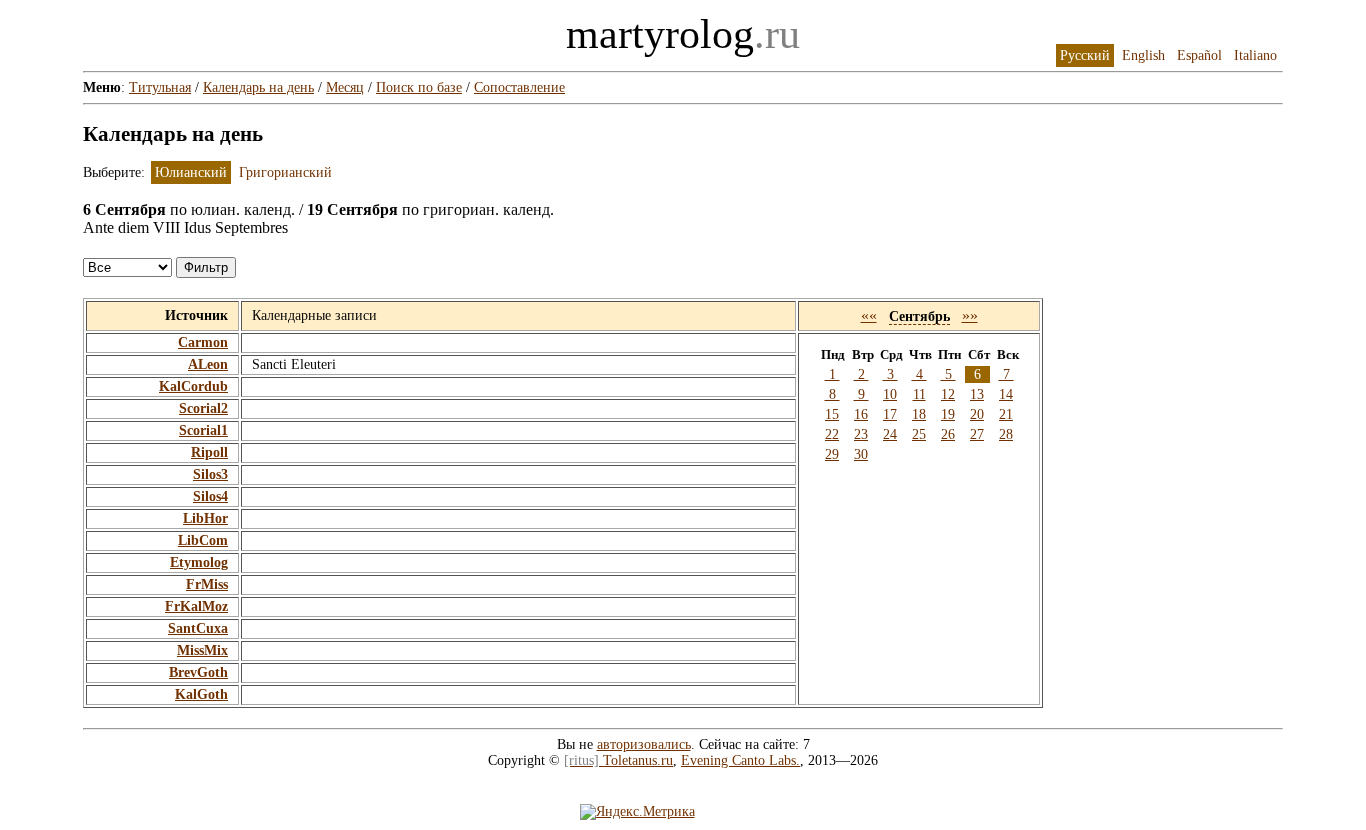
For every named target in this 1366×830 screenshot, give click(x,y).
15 (832, 414)
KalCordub (193, 386)
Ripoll (209, 452)
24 (890, 434)
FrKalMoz (196, 606)
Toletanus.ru (618, 760)
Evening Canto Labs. (740, 760)
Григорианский (285, 172)
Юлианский (191, 172)
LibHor (205, 518)
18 (919, 414)
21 (1006, 414)
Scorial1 (203, 430)
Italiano (1255, 55)
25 (919, 434)
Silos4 (210, 496)
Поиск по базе (419, 87)
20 (977, 414)
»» (970, 315)
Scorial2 (203, 408)
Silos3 (210, 474)
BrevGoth (198, 672)
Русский (1085, 55)
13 (977, 394)
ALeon (208, 364)
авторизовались (644, 744)
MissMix (202, 650)
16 (861, 414)
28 (1006, 434)
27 (977, 434)
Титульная (160, 87)
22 (832, 434)
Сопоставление (519, 87)
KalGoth (201, 694)
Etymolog (199, 562)
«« (869, 315)
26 (948, 434)
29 (832, 454)
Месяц (345, 87)
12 (948, 394)
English (1143, 55)
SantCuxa (198, 628)
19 (948, 414)
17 (890, 414)
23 (861, 434)
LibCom (203, 540)
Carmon (203, 342)
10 (890, 394)
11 (919, 394)
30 (861, 454)
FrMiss (207, 584)
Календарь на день (258, 87)
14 (1006, 394)
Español (1199, 55)
